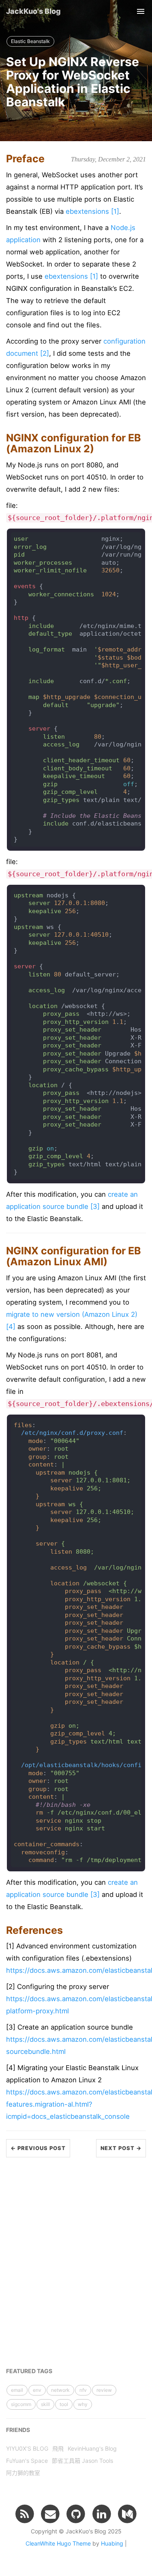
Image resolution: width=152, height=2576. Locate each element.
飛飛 (58, 2448)
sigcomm (21, 2404)
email (17, 2390)
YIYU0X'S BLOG (27, 2448)
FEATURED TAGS (29, 2371)
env (37, 2390)
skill (45, 2404)
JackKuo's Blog (33, 11)
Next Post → (121, 2148)
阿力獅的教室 (23, 2473)
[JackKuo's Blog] (25, 2514)
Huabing (112, 2543)
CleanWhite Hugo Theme (58, 2543)
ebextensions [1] (92, 211)
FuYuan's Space (27, 2461)
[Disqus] (76, 2259)
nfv (83, 2390)
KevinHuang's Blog (92, 2448)
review (104, 2390)
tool (64, 2404)
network (60, 2390)
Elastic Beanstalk (30, 41)
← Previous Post (38, 2148)
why (83, 2404)
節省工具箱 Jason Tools (82, 2461)
